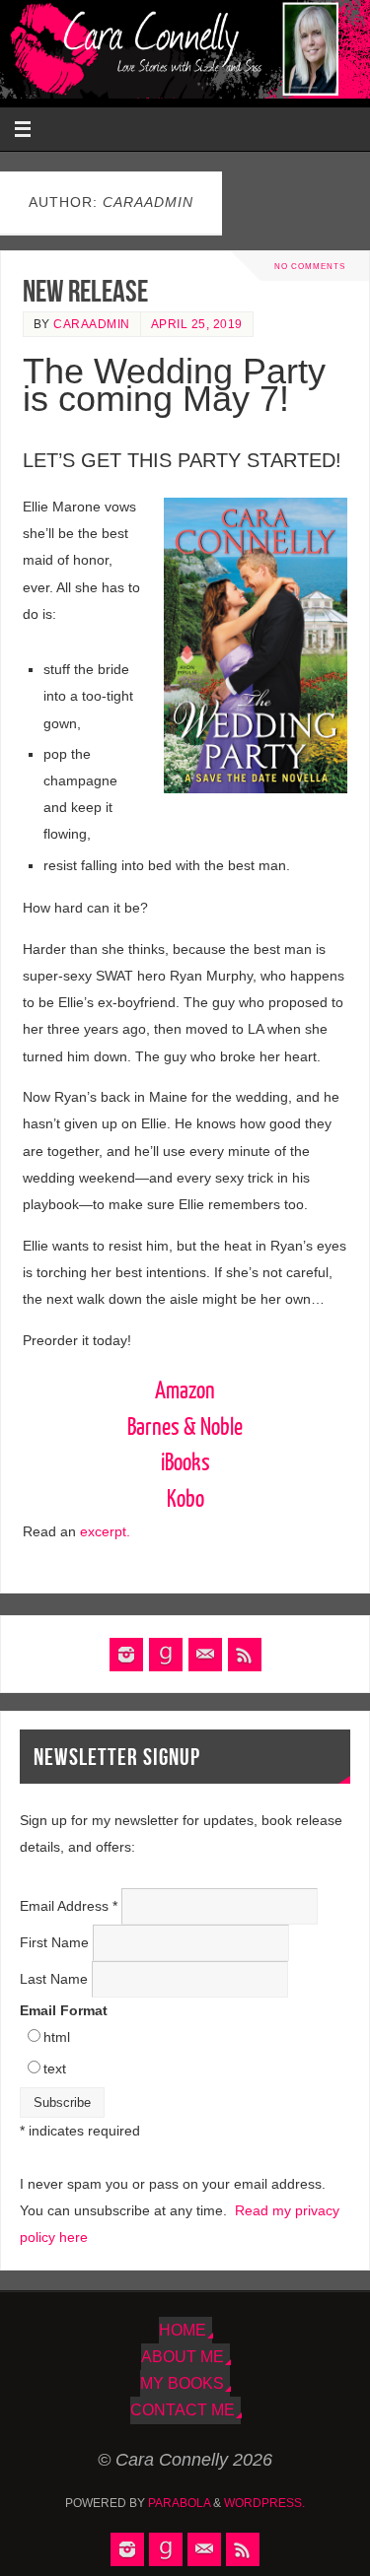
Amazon (185, 1391)
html (57, 2037)
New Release (85, 291)
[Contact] (205, 1655)
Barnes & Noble (185, 1428)
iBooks (185, 1463)
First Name (56, 1942)
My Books (182, 2383)
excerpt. (105, 1531)
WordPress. (264, 2503)
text (55, 2068)
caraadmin (92, 324)
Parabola (179, 2503)
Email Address (69, 1906)
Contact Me (183, 2409)
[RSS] (245, 1655)
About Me (183, 2356)
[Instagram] (126, 1655)
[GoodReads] (166, 1655)
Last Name (56, 1979)
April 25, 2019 (197, 324)
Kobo (185, 1500)
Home (183, 2330)
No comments (310, 266)
